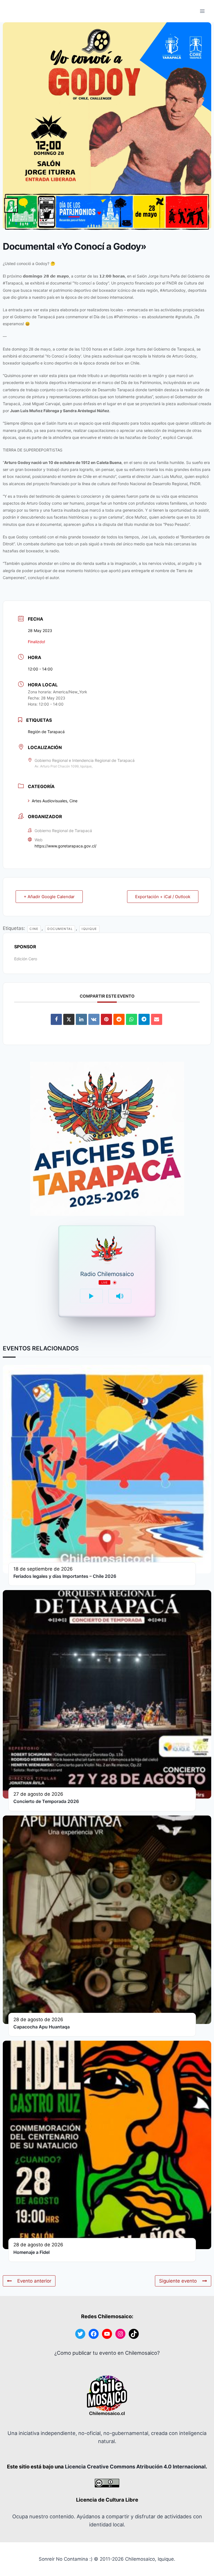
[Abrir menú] (202, 11)
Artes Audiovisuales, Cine (55, 801)
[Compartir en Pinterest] (106, 1019)
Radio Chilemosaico (107, 1274)
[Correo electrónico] (157, 1019)
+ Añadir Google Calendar (49, 897)
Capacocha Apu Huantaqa (42, 2027)
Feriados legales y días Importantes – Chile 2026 (65, 1576)
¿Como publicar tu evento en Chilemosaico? (107, 2353)
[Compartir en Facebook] (56, 1019)
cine (34, 929)
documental (60, 929)
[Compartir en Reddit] (119, 1019)
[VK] (94, 1019)
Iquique (89, 929)
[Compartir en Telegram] (144, 1019)
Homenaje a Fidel (31, 2252)
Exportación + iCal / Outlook (163, 897)
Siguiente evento (178, 2281)
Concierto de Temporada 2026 (46, 1801)
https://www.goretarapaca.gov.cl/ (65, 846)
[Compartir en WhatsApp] (132, 1019)
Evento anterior (34, 2281)
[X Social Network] (69, 1019)
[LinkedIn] (81, 1019)
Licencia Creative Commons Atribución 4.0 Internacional (135, 2466)
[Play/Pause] (91, 1296)
